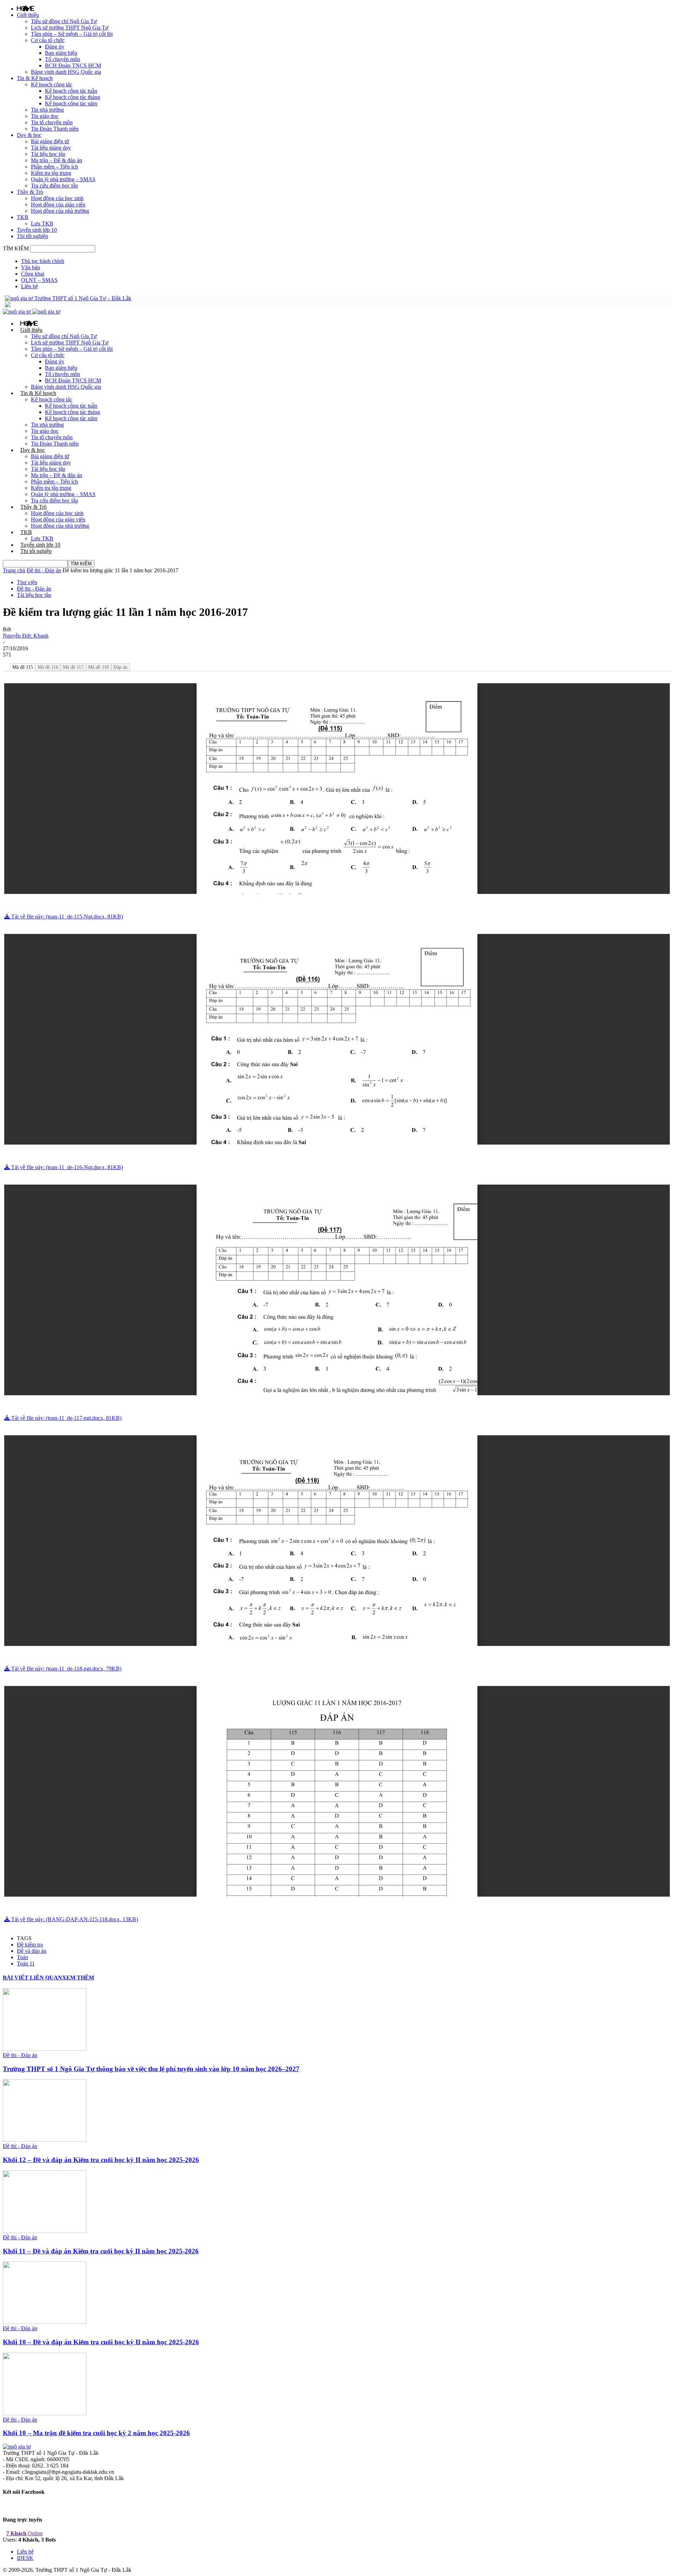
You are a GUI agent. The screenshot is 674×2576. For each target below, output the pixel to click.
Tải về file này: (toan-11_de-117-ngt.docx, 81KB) (66, 1418)
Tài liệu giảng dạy (51, 148)
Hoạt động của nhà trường (60, 211)
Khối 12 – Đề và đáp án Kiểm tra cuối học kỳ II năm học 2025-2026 (101, 2160)
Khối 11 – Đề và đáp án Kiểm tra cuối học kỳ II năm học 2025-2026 (101, 2251)
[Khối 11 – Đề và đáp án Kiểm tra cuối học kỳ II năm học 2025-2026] (45, 2231)
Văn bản (31, 267)
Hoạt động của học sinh (57, 198)
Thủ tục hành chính (43, 261)
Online (25, 2533)
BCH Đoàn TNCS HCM (73, 65)
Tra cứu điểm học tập (54, 186)
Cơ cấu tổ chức (48, 40)
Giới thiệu (28, 15)
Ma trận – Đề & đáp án (57, 160)
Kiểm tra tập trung (51, 173)
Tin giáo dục (45, 116)
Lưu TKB (42, 223)
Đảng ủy (55, 47)
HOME (26, 8)
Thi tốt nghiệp (32, 236)
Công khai (33, 274)
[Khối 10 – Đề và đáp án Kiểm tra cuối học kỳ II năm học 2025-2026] (45, 2322)
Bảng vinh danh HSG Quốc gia (66, 72)
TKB (23, 217)
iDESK (25, 2558)
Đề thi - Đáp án (44, 570)
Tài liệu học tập (48, 154)
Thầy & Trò (30, 192)
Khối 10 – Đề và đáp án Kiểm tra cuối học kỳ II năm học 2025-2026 (101, 2342)
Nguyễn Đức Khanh (26, 636)
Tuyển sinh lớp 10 (37, 230)
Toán (22, 1957)
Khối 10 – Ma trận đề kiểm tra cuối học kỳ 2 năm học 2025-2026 (96, 2433)
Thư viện (27, 582)
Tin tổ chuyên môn (52, 122)
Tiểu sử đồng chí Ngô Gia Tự (64, 21)
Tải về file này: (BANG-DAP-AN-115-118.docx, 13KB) (74, 1919)
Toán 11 (26, 1964)
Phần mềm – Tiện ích (54, 167)
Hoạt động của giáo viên (58, 205)
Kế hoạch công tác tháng (72, 97)
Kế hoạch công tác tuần (71, 91)
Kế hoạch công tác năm (71, 103)
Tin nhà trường (47, 110)
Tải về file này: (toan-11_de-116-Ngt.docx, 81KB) (66, 1167)
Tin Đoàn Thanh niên (55, 129)
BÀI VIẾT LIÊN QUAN (32, 1978)
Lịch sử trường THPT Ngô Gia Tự (70, 28)
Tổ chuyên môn (62, 59)
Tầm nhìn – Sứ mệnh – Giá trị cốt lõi (72, 34)
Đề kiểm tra (30, 1945)
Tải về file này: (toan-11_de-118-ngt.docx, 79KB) (66, 1669)
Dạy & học (29, 135)
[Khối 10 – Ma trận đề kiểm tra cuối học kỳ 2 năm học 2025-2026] (45, 2413)
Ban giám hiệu (61, 53)
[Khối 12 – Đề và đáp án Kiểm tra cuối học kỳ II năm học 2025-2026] (45, 2140)
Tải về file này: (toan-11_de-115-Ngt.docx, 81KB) (66, 917)
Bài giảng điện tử (50, 141)
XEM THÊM (78, 1978)
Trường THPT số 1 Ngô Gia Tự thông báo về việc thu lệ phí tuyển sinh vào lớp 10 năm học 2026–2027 (151, 2069)
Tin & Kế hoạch (35, 78)
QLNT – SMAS (39, 280)
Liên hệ (29, 286)
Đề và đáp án (32, 1951)
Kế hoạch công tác (52, 84)
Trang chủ (14, 570)
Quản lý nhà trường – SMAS (63, 179)
